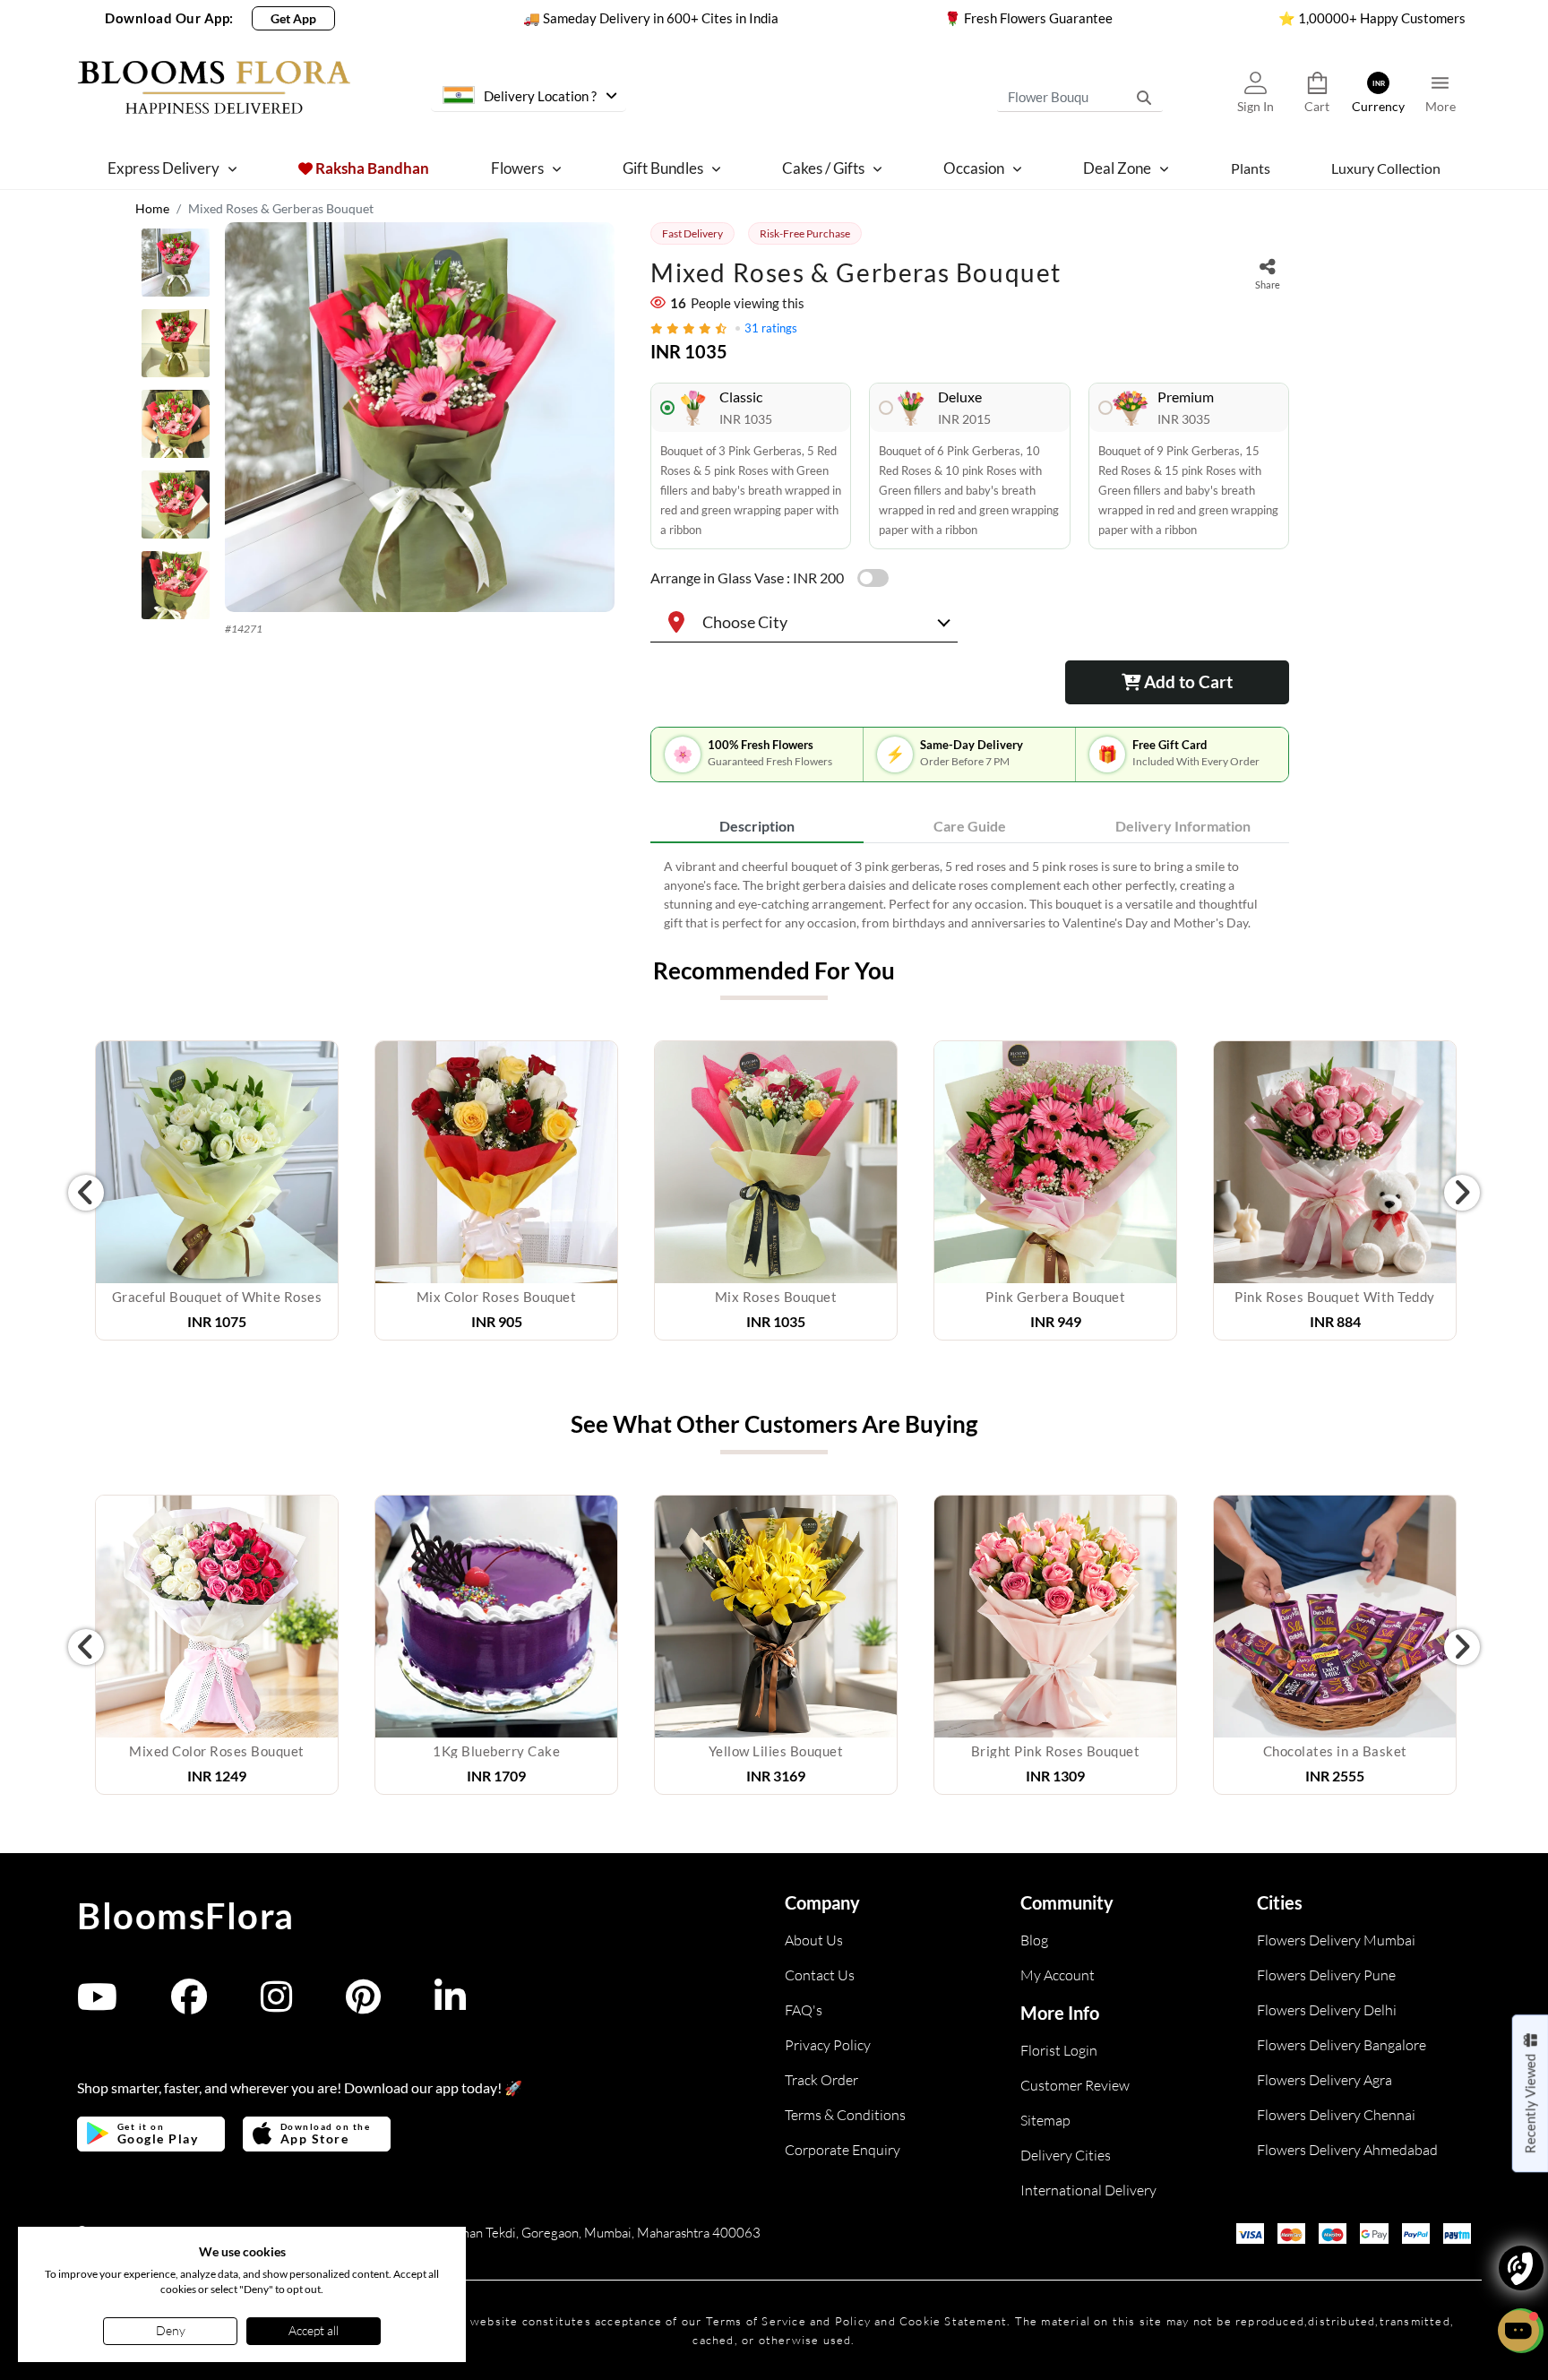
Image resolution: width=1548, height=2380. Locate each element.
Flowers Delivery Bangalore (1342, 2045)
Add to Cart (1187, 681)
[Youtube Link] (97, 2005)
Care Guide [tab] (970, 826)
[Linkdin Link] (450, 2005)
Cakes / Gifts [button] (823, 168)
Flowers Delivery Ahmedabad (1347, 2150)
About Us (814, 1940)
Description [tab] (757, 826)
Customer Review (1075, 2085)
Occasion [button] (974, 168)
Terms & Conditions (845, 2115)
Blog (1034, 1940)
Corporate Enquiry (843, 2150)
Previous (86, 1193)
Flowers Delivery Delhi (1327, 2010)
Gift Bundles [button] (663, 168)
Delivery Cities (1066, 2155)
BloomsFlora (186, 1916)
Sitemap (1045, 2120)
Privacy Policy (828, 2045)
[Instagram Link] (276, 2005)
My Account (1058, 1975)
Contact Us (820, 1975)
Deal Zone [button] (1117, 168)
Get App (293, 18)
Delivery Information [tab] (1183, 826)
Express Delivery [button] (163, 168)
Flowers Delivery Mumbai (1336, 1940)
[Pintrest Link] (363, 2005)
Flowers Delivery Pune (1326, 1975)
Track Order (821, 2080)
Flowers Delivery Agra (1324, 2080)
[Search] (1144, 97)
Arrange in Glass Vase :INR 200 (747, 578)
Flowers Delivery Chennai (1336, 2115)
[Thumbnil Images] (176, 267)
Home (152, 208)
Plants (1251, 168)
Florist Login (1059, 2050)
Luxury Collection (1386, 168)
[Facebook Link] (189, 2005)
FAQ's (804, 2010)
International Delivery (1088, 2190)
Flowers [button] (517, 168)
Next (1462, 1193)
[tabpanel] (970, 894)
